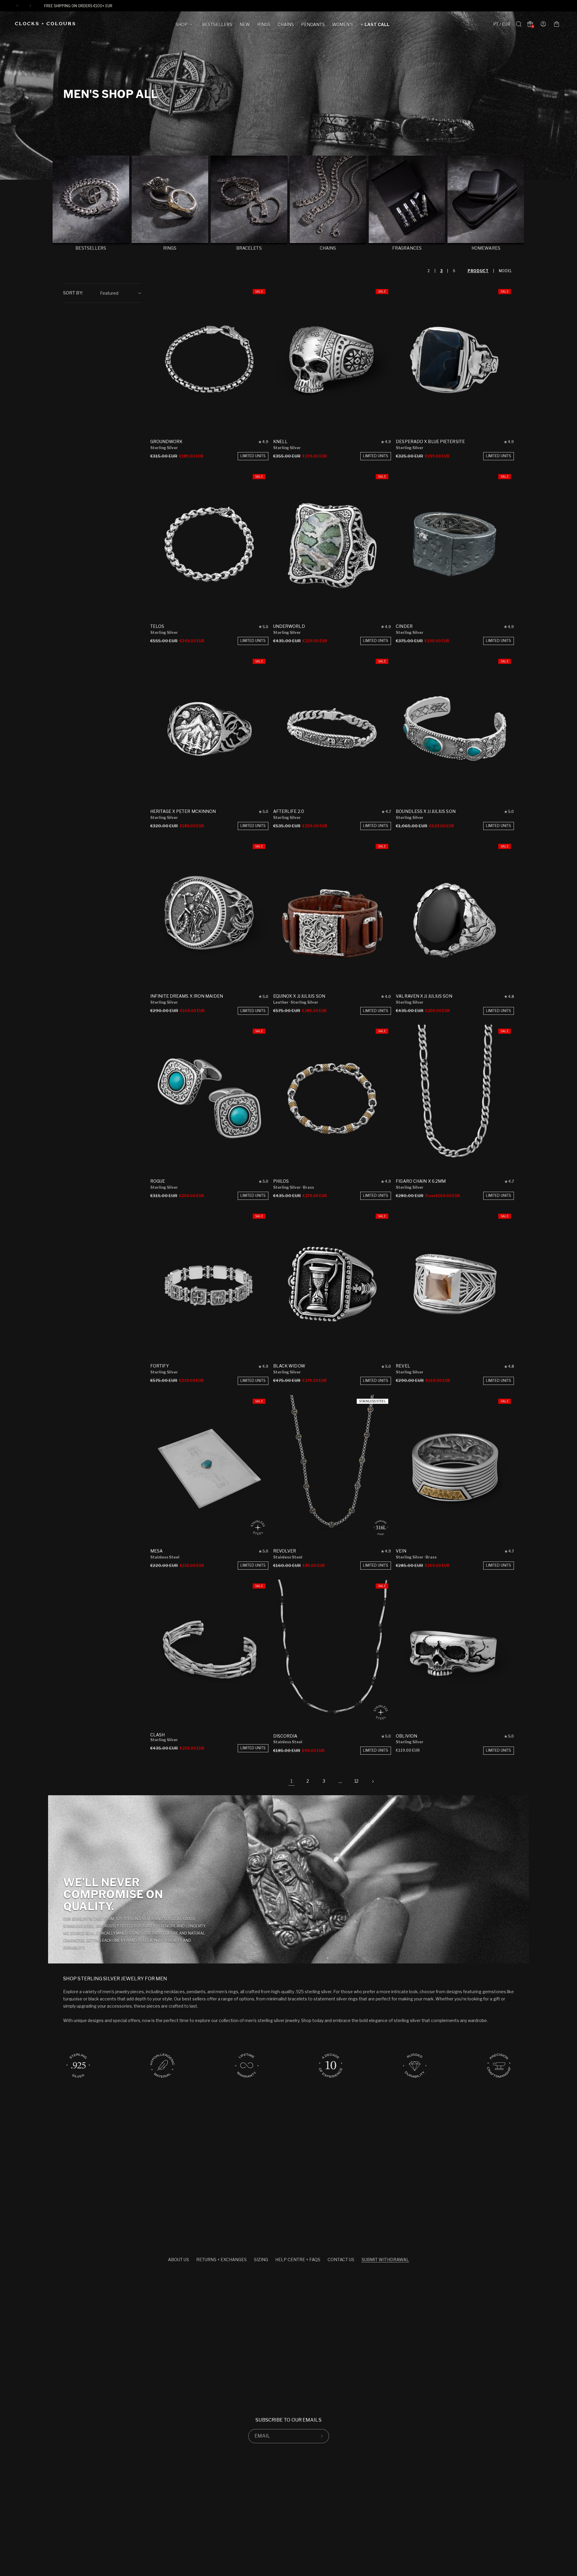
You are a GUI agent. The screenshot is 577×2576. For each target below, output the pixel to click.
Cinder (404, 626)
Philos (281, 1181)
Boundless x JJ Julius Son (426, 811)
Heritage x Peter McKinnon (183, 811)
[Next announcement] (30, 6)
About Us (179, 2260)
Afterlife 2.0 (289, 811)
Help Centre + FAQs (298, 2260)
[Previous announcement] (17, 6)
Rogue (158, 1181)
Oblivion (406, 1736)
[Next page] (373, 1781)
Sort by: (73, 293)
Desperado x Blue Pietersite (430, 441)
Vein (401, 1551)
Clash (158, 1735)
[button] (185, 26)
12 (356, 1781)
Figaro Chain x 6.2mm (421, 1181)
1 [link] (292, 1781)
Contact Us (341, 2260)
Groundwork (166, 441)
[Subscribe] (322, 2436)
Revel (403, 1366)
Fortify (160, 1366)
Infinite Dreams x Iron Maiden (187, 996)
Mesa (156, 1551)
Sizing (261, 2260)
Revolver (285, 1551)
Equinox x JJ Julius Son (299, 996)
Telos (157, 626)
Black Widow (289, 1366)
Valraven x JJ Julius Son (424, 996)
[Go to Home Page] (45, 24)
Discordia (285, 1736)
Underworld (289, 626)
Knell (281, 441)
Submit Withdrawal (385, 2260)
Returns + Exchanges (221, 2260)
